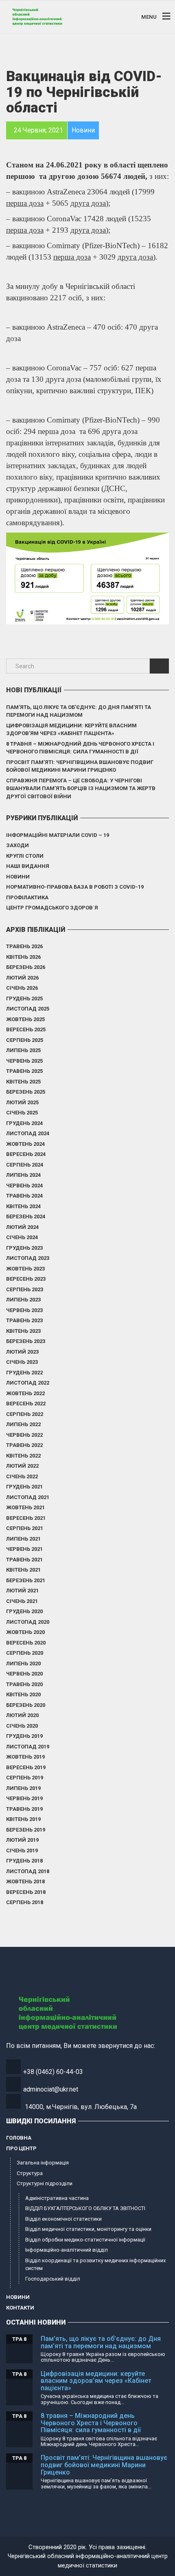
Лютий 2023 (22, 1352)
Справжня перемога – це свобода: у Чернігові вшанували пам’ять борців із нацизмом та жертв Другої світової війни (81, 788)
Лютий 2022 (22, 1466)
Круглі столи (25, 856)
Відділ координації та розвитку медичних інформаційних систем (95, 2264)
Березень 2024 (26, 1216)
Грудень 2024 (24, 1123)
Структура (30, 2173)
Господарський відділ (53, 2279)
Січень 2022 (22, 1476)
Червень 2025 (24, 1061)
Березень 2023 (26, 1341)
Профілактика (27, 897)
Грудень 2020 (24, 1611)
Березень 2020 (26, 1705)
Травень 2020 (24, 1684)
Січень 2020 (22, 1726)
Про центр (21, 2148)
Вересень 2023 (26, 1279)
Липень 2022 (23, 1424)
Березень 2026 (26, 967)
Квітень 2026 (23, 957)
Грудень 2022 (24, 1373)
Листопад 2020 (28, 1622)
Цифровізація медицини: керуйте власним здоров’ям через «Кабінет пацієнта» (71, 730)
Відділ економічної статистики (63, 2219)
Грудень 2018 (24, 1861)
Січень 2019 (22, 1851)
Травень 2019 (24, 1809)
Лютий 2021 (22, 1591)
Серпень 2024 (25, 1165)
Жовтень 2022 (25, 1393)
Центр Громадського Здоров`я (52, 908)
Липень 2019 (23, 1788)
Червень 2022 (24, 1435)
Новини (18, 877)
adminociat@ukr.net (51, 2089)
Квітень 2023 (23, 1331)
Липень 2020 (23, 1663)
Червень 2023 (24, 1310)
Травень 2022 (24, 1445)
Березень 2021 (26, 1580)
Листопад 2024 (28, 1133)
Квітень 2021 (23, 1570)
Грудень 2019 (24, 1736)
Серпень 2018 (25, 1902)
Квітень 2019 (23, 1819)
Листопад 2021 (28, 1497)
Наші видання (28, 866)
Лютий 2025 (22, 1102)
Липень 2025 (23, 1050)
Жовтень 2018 (25, 1881)
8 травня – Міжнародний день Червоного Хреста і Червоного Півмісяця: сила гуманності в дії (80, 748)
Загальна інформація (43, 2163)
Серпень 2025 (25, 1040)
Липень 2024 (23, 1175)
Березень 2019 (26, 1830)
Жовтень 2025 (25, 1019)
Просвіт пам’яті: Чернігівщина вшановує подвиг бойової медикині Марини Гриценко (80, 766)
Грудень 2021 (24, 1487)
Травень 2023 (24, 1320)
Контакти (20, 2308)
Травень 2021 (24, 1560)
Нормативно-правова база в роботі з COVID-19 (75, 887)
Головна (19, 2138)
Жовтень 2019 (25, 1757)
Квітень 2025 (23, 1082)
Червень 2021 (24, 1549)
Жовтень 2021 (25, 1507)
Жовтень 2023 (25, 1269)
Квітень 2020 (23, 1694)
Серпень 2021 (25, 1528)
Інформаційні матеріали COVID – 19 (58, 835)
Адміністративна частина (57, 2198)
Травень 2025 (24, 1071)
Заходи (17, 845)
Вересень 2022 (26, 1404)
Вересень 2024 (26, 1154)
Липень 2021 (23, 1539)
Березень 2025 (26, 1092)
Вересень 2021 (26, 1518)
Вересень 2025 (26, 1029)
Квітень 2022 (23, 1456)
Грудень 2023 (24, 1248)
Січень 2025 (22, 1113)
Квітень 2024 (23, 1206)
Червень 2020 (24, 1674)
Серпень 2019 (25, 1778)
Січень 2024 (22, 1237)
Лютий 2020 (22, 1715)
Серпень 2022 (25, 1414)
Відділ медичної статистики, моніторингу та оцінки (88, 2229)
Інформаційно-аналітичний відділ (67, 2250)
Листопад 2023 (28, 1258)
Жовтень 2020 (25, 1632)
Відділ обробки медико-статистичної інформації (85, 2240)
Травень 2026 (24, 946)
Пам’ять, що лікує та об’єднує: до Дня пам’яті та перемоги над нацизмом (79, 711)
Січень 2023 (22, 1362)
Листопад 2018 (28, 1871)
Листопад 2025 (28, 1009)
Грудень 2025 (24, 998)
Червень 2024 (24, 1186)
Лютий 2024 (22, 1227)
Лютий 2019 (22, 1840)
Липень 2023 (23, 1300)
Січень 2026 (22, 988)
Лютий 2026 (22, 978)
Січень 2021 (22, 1601)
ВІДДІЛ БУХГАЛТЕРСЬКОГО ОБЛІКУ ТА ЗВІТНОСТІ (85, 2208)
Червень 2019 (24, 1798)
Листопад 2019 (28, 1747)
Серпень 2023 (25, 1289)
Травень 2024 (24, 1196)
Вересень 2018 (26, 1892)
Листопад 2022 (28, 1383)
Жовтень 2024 (25, 1144)
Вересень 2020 (26, 1643)
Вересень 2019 (26, 1767)
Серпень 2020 (25, 1653)
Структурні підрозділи (45, 2183)
